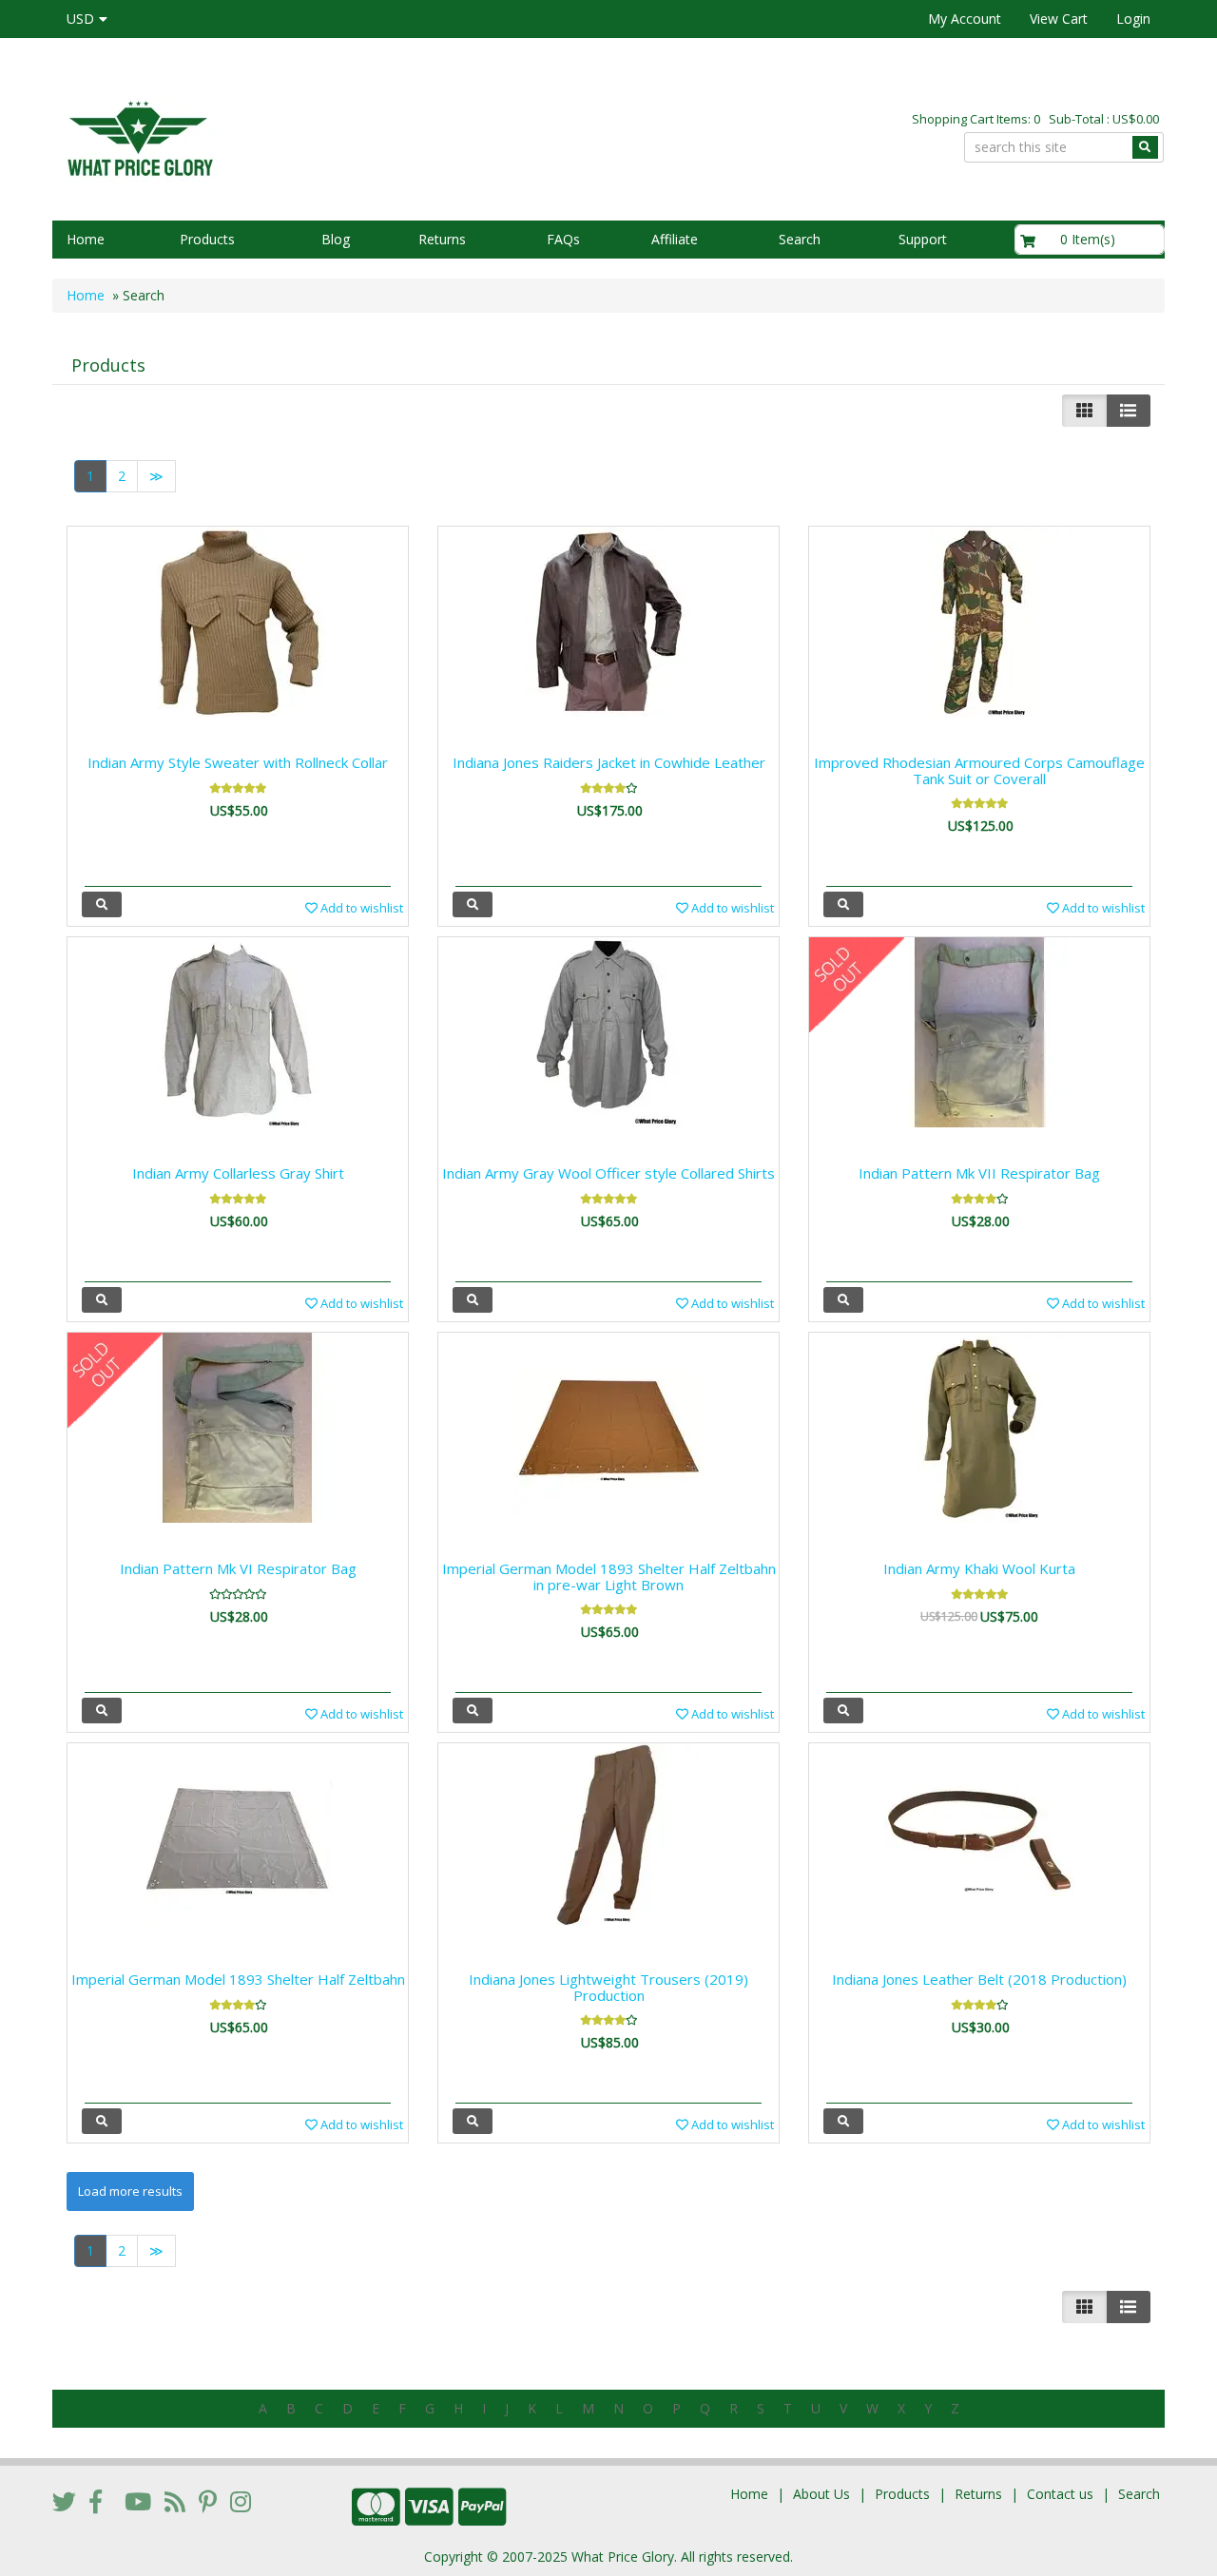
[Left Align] (1084, 411)
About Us (821, 2494)
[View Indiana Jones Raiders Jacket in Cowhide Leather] (473, 904)
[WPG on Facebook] (96, 2501)
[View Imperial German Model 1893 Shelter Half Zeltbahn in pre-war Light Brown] (473, 1711)
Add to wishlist (360, 908)
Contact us (1060, 2494)
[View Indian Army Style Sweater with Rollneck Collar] (102, 904)
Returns (442, 239)
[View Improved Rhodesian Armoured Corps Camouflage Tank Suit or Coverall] (843, 904)
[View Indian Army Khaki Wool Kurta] (843, 1711)
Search (800, 239)
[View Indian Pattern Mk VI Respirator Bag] (102, 1711)
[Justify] (1128, 411)
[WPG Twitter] (64, 2501)
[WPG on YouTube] (138, 2501)
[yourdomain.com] (322, 136)
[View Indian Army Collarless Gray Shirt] (102, 1300)
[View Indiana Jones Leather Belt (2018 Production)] (843, 2121)
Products (207, 239)
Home (86, 239)
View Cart (1059, 19)
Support (923, 239)
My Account (965, 19)
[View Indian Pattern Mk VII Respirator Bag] (843, 1300)
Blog (336, 239)
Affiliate (675, 239)
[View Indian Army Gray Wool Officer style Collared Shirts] (473, 1300)
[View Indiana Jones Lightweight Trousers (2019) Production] (473, 2121)
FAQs (563, 239)
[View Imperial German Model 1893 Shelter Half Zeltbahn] (102, 2121)
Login (1133, 19)
